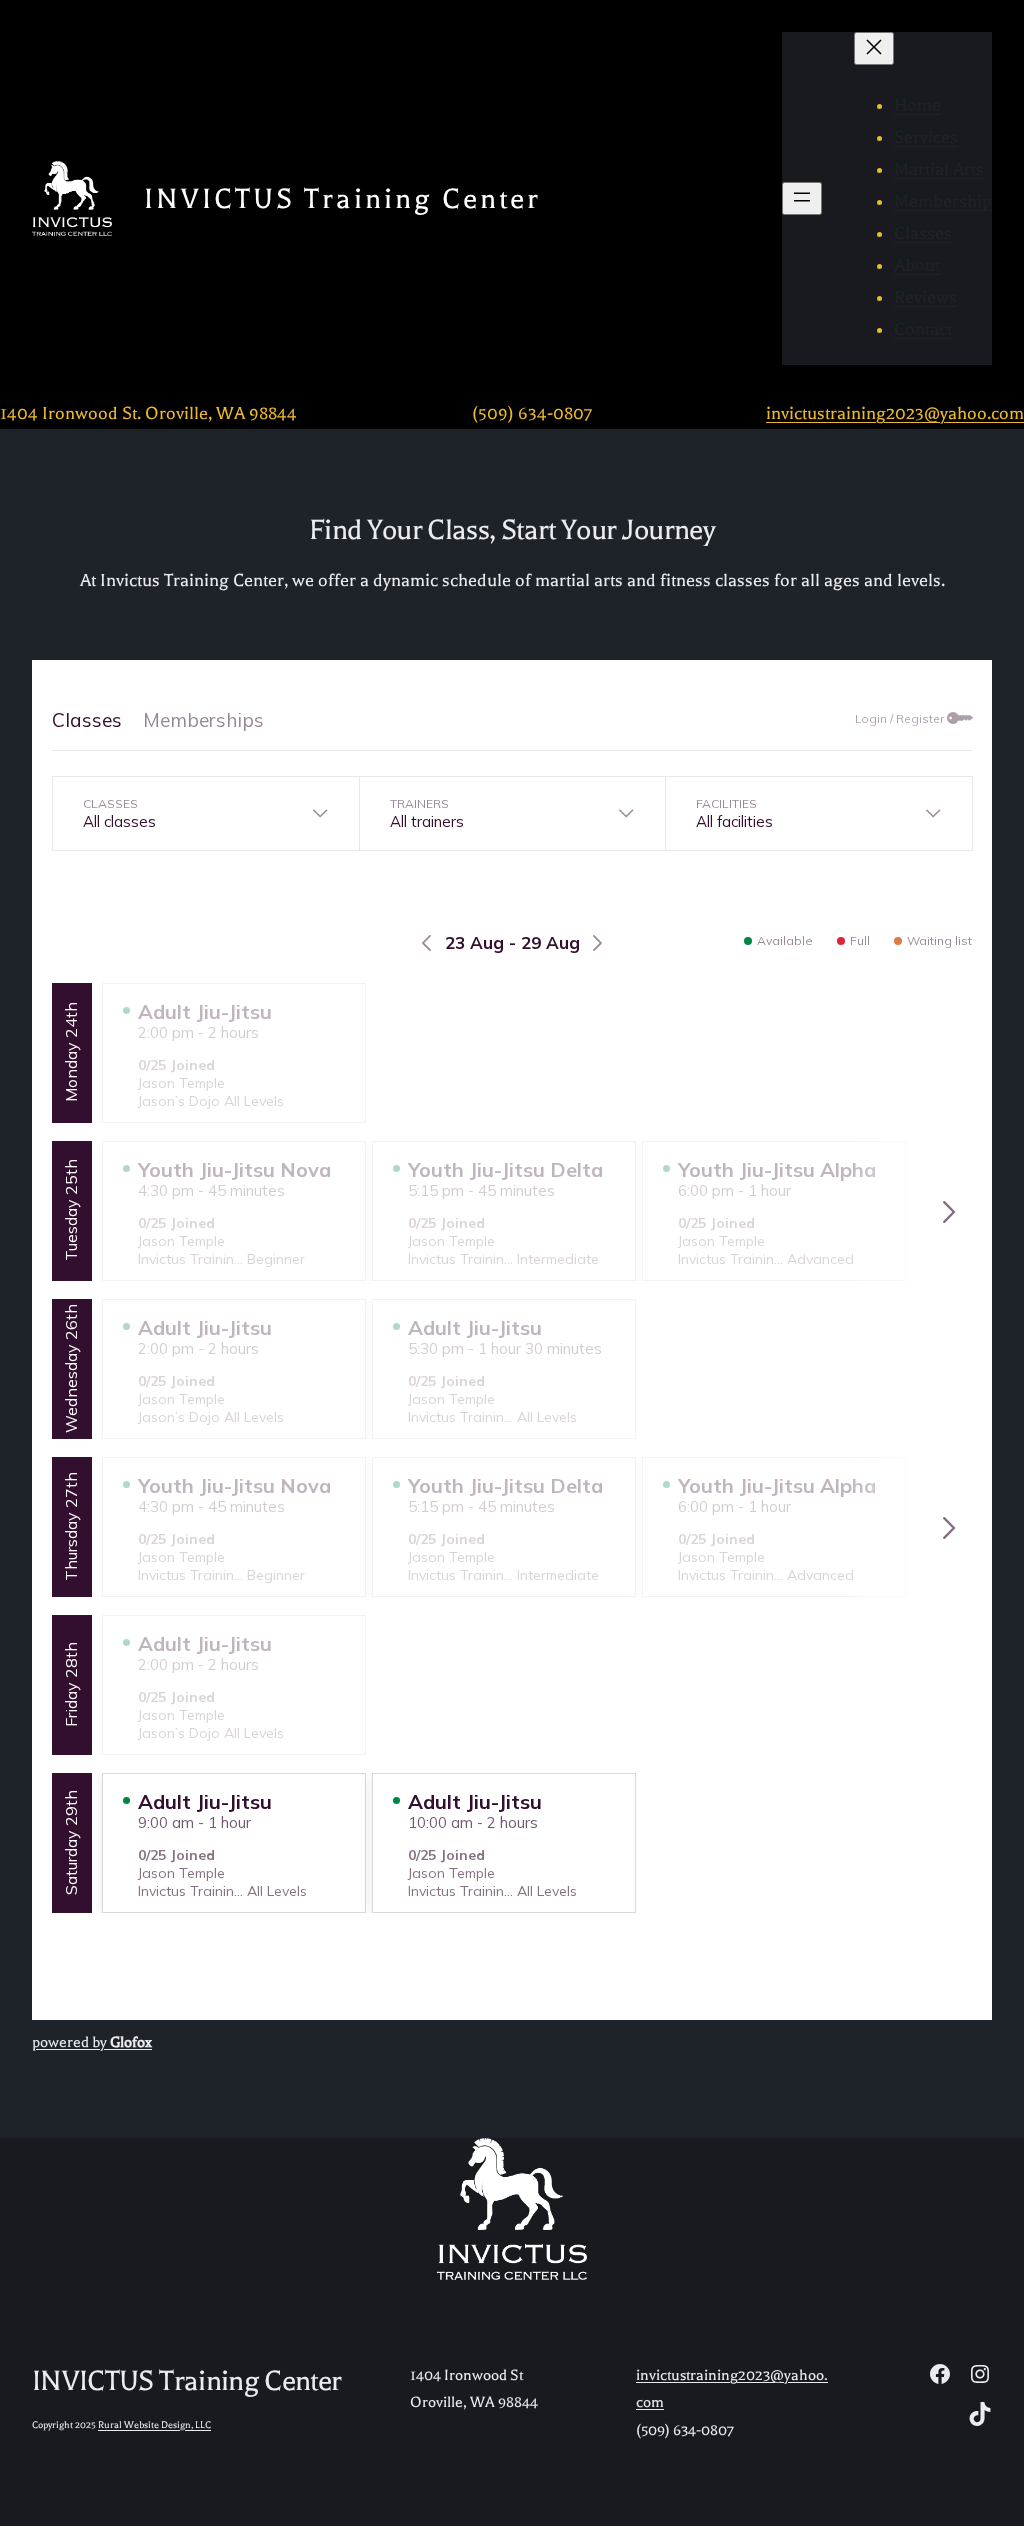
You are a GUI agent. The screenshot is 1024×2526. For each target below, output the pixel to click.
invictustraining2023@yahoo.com (895, 413)
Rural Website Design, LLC (154, 2424)
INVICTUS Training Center (342, 198)
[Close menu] (874, 48)
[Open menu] (802, 198)
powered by (92, 2042)
